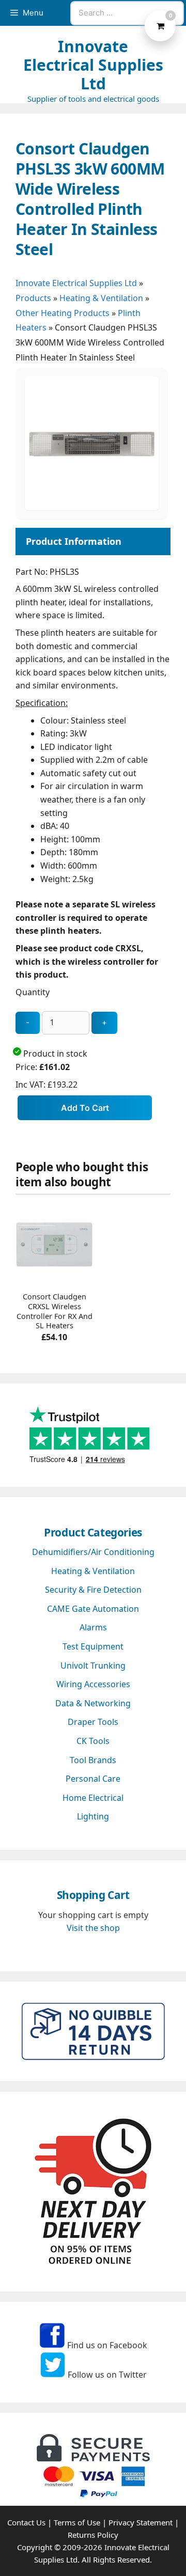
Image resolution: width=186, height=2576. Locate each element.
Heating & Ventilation (101, 298)
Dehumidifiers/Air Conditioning (93, 1552)
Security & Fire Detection (93, 1590)
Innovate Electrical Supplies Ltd (93, 65)
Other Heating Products (63, 313)
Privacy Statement (141, 2522)
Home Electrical (93, 1798)
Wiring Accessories (93, 1684)
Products (33, 298)
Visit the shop (93, 1928)
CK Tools (93, 1741)
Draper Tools (93, 1722)
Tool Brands (93, 1760)
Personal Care (93, 1779)
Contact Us (26, 2522)
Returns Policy (93, 2535)
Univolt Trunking (93, 1666)
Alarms (93, 1627)
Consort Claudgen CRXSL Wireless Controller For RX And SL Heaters (55, 1311)
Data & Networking (93, 1703)
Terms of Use (77, 2522)
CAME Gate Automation (93, 1609)
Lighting (93, 1816)
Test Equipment (93, 1646)
